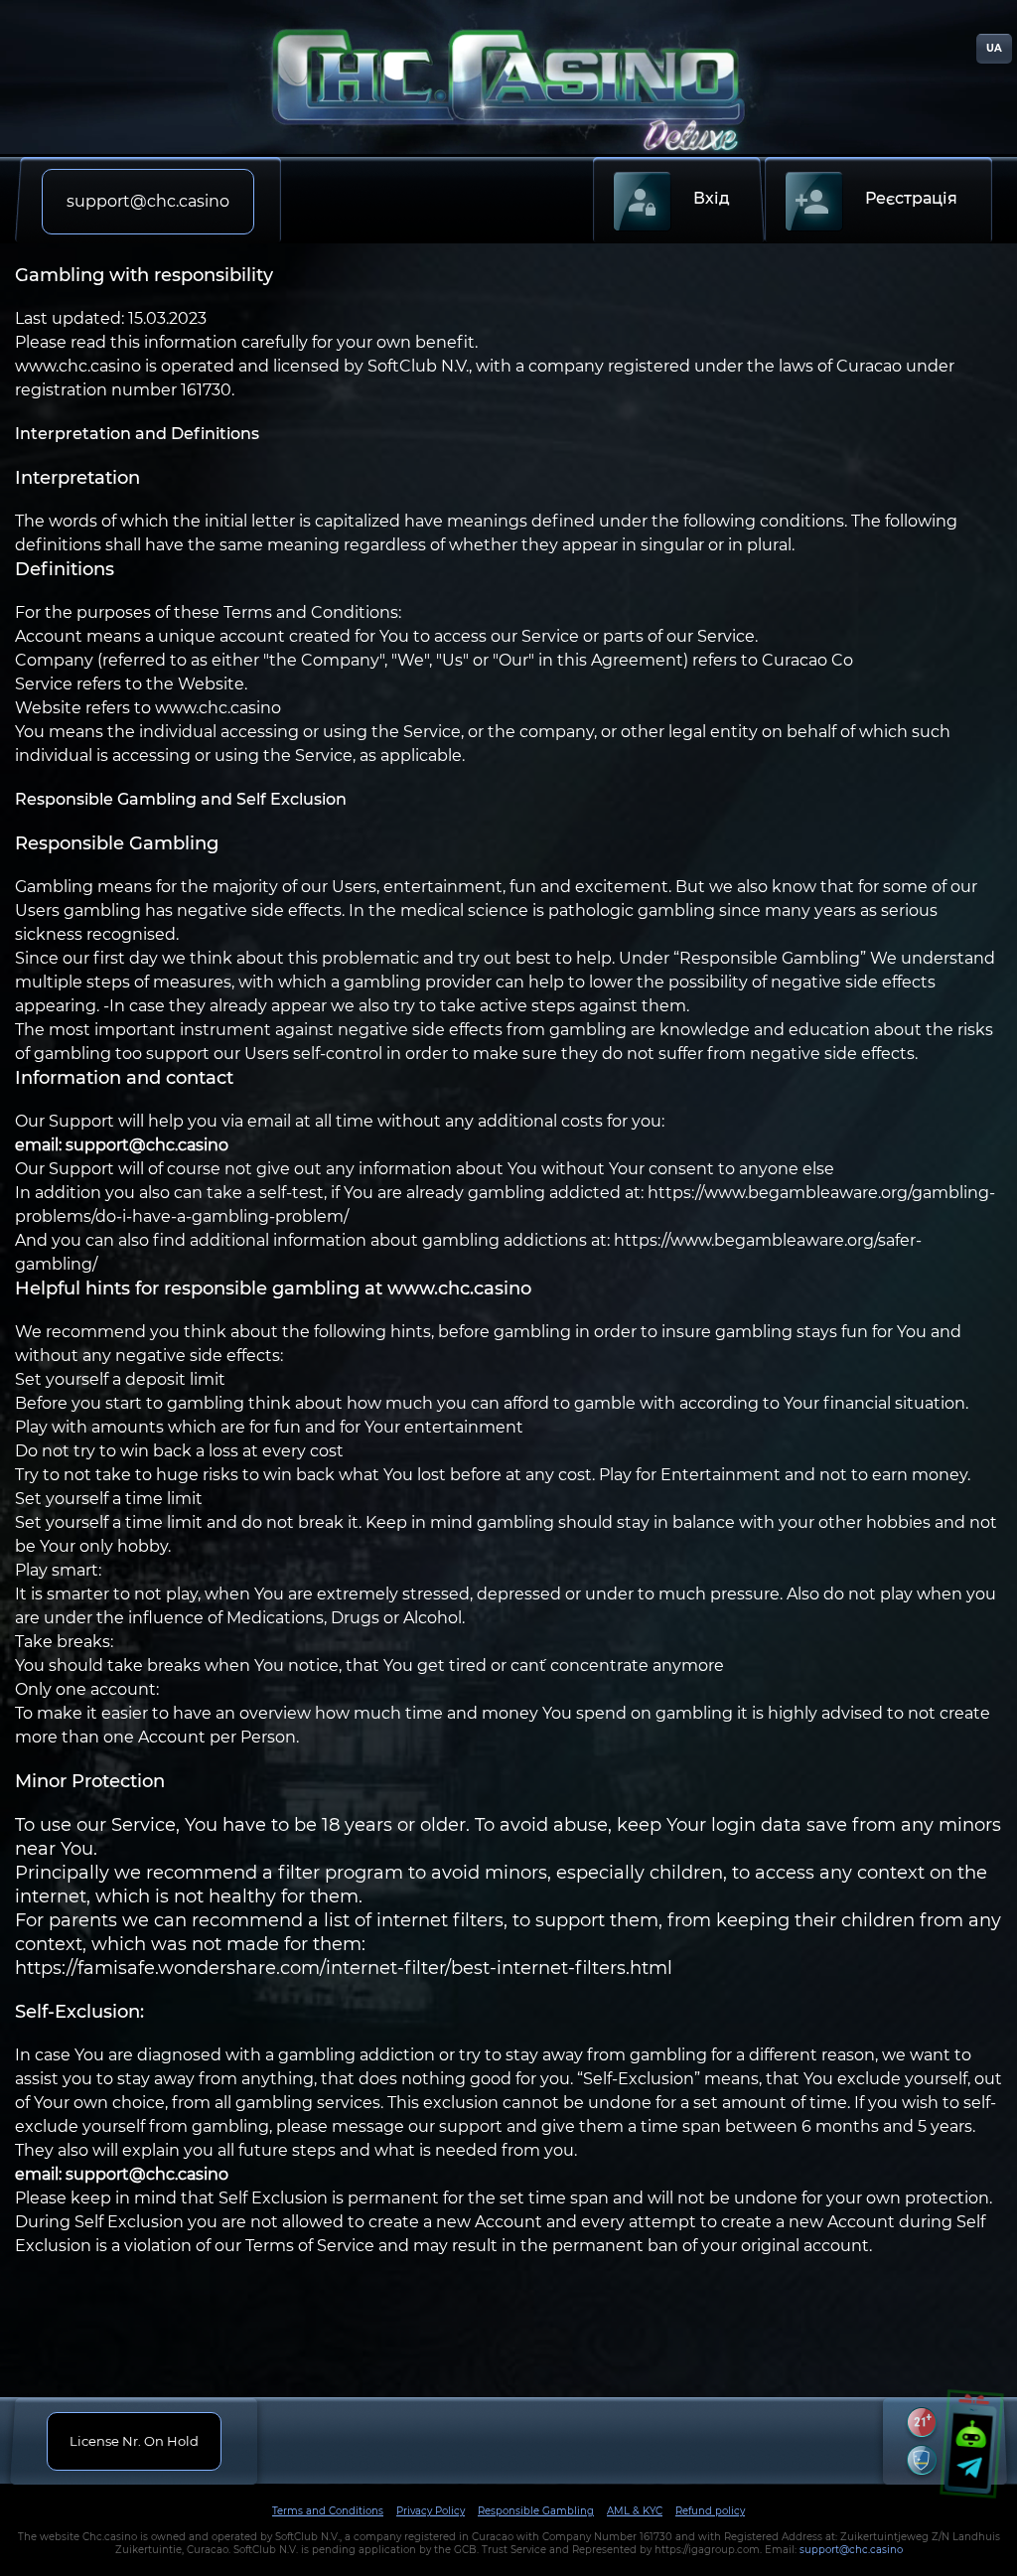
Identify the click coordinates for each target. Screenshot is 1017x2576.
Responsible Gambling (536, 2511)
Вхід (712, 198)
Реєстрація (911, 198)
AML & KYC (635, 2511)
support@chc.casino (851, 2550)
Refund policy (710, 2511)
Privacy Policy (431, 2511)
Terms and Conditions (328, 2511)
